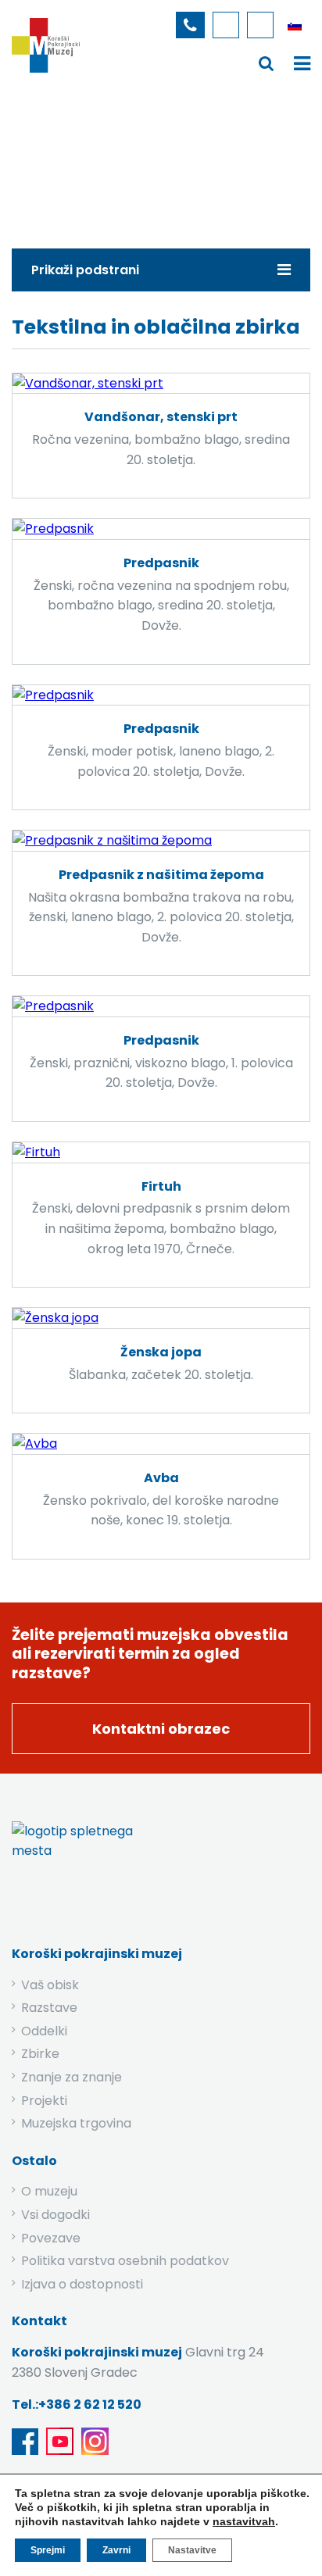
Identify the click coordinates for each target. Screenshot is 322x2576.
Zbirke (107, 159)
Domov (43, 159)
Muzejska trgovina (76, 2123)
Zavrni (116, 2550)
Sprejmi (48, 2550)
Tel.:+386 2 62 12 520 (77, 2405)
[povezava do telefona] (190, 25)
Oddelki (44, 2031)
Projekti (44, 2101)
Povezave (51, 2238)
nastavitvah (244, 2521)
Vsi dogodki (55, 2215)
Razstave (49, 2008)
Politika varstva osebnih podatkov (125, 2261)
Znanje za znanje (72, 2077)
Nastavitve (192, 2550)
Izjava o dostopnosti (82, 2284)
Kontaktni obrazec (161, 1729)
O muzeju (49, 2191)
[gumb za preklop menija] (267, 63)
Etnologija (176, 159)
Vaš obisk (50, 1985)
